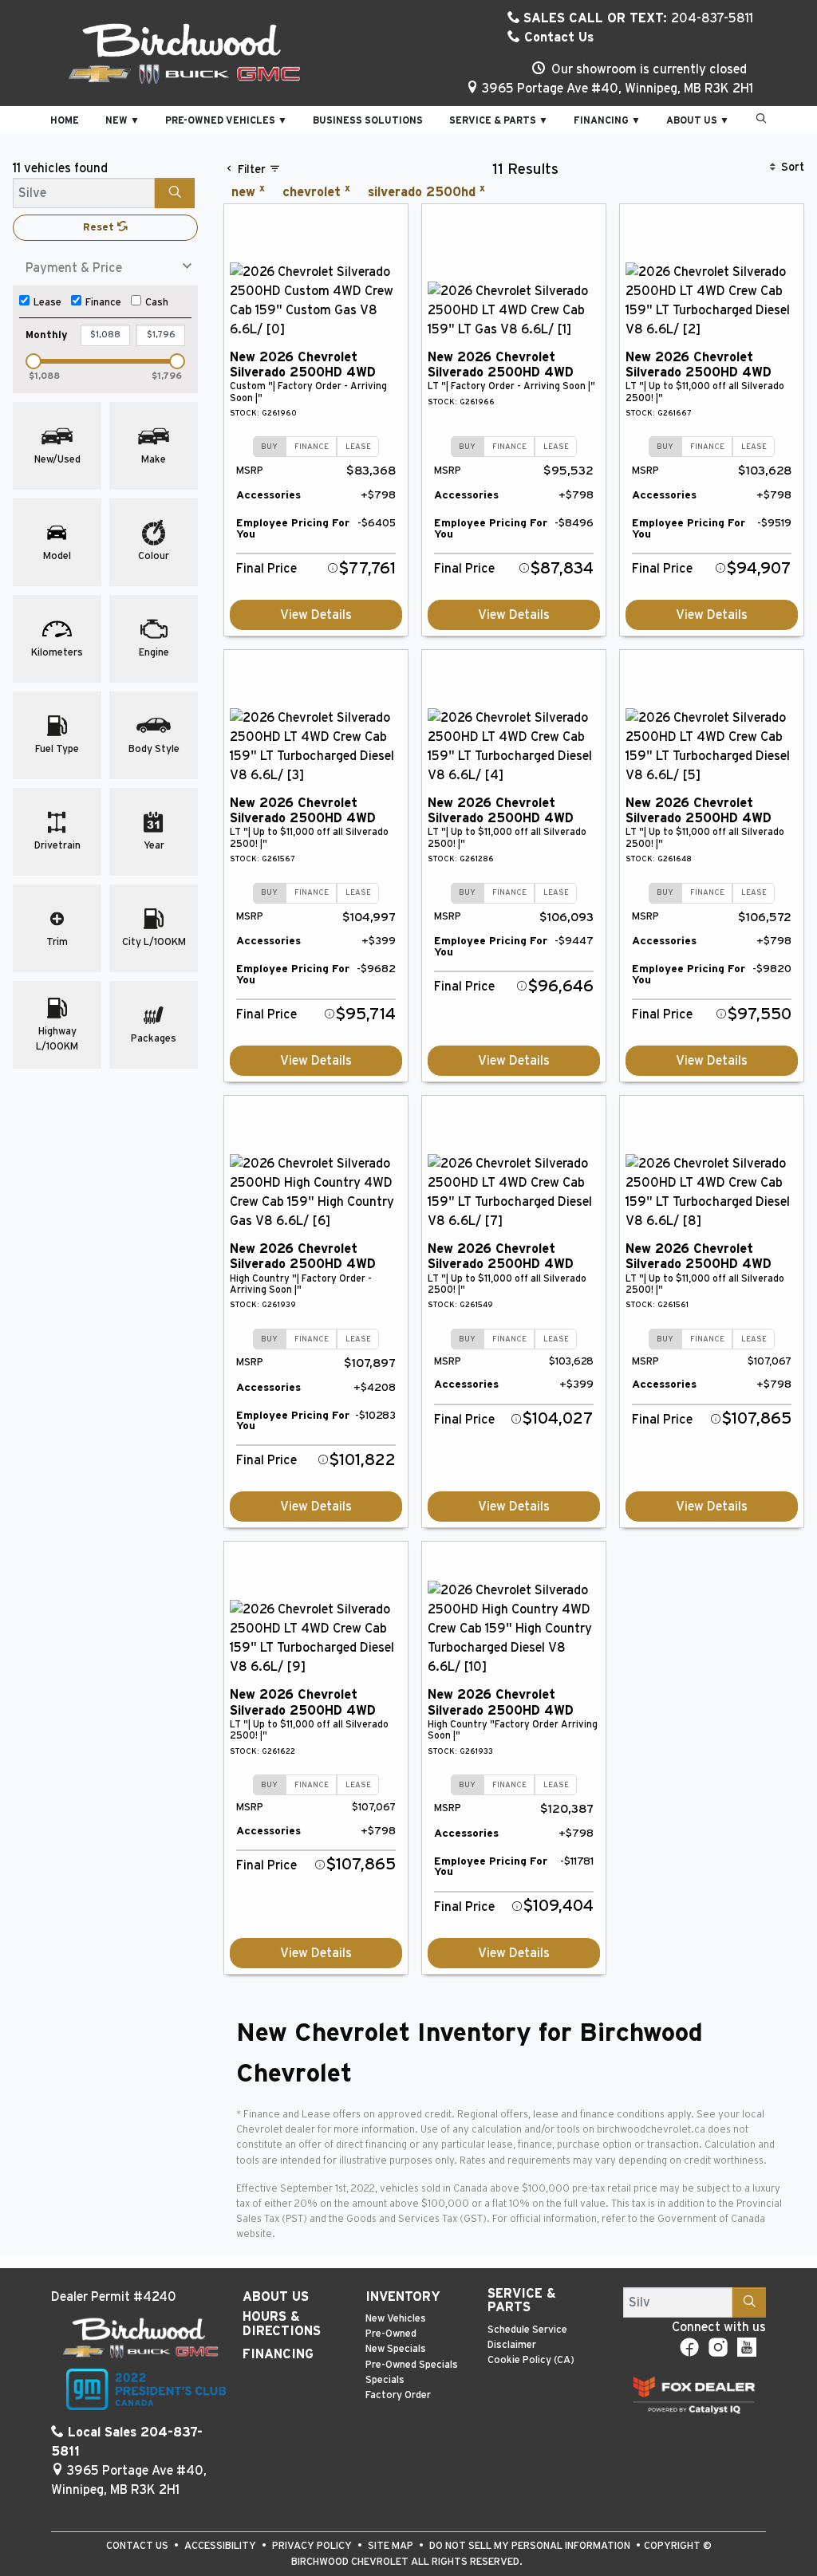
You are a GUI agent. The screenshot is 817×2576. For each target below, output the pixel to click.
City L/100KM (154, 942)
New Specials (396, 2349)
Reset (100, 228)
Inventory (403, 2297)
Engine (154, 653)
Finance (103, 303)
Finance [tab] (312, 447)
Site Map (392, 2546)
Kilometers (57, 653)
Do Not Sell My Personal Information (531, 2546)
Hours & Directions (282, 2324)
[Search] (175, 193)
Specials (385, 2380)
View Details (316, 615)
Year (154, 846)
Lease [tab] (358, 447)
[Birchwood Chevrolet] (184, 53)
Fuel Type (57, 749)
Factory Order (398, 2395)
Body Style (154, 749)
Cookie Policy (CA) (531, 2360)
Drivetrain (57, 846)
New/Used (57, 460)
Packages (154, 1039)
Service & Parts (522, 2301)
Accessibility (221, 2546)
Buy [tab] (269, 447)
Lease (47, 303)
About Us (276, 2297)
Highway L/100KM (57, 1039)
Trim (57, 942)
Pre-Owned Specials (412, 2365)
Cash (157, 303)
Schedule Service (527, 2330)
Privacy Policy (313, 2546)
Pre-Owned (391, 2334)
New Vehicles (396, 2319)
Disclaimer (512, 2345)
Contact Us (557, 37)
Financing (278, 2354)
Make (154, 460)
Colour (154, 556)
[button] (65, 120)
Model (57, 556)
